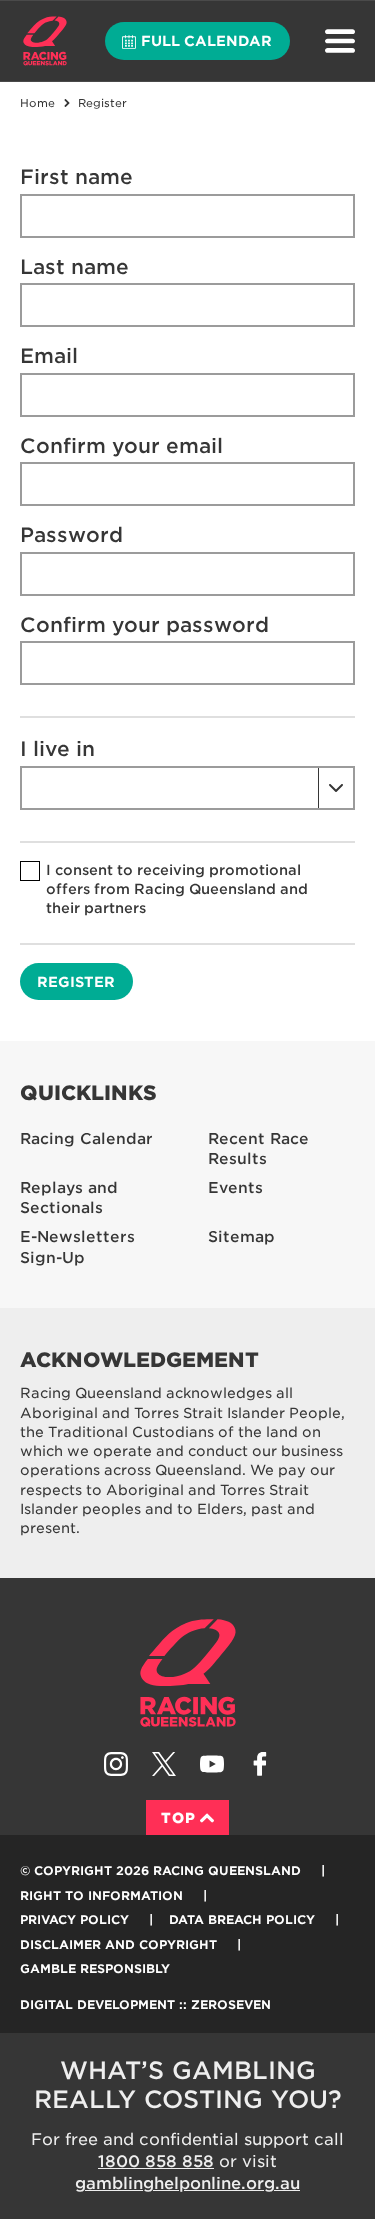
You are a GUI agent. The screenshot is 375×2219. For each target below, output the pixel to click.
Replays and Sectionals (69, 1198)
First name (76, 177)
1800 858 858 (156, 2161)
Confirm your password (144, 625)
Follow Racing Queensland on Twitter (164, 1764)
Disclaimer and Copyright (118, 1944)
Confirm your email (121, 446)
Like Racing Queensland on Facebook (260, 1764)
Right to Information (101, 1895)
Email (49, 356)
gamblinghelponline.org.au (187, 2183)
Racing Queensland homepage (188, 1673)
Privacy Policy (74, 1919)
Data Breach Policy (242, 1919)
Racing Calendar (86, 1139)
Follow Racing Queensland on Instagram (116, 1764)
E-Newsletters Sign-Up (77, 1247)
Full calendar (206, 41)
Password (71, 535)
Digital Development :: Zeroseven (145, 2004)
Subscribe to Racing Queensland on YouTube (212, 1764)
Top (178, 1818)
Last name (74, 267)
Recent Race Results (258, 1149)
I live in (57, 749)
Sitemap (241, 1237)
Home (45, 41)
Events (235, 1188)
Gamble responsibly (95, 1968)
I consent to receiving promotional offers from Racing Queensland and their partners (177, 889)
